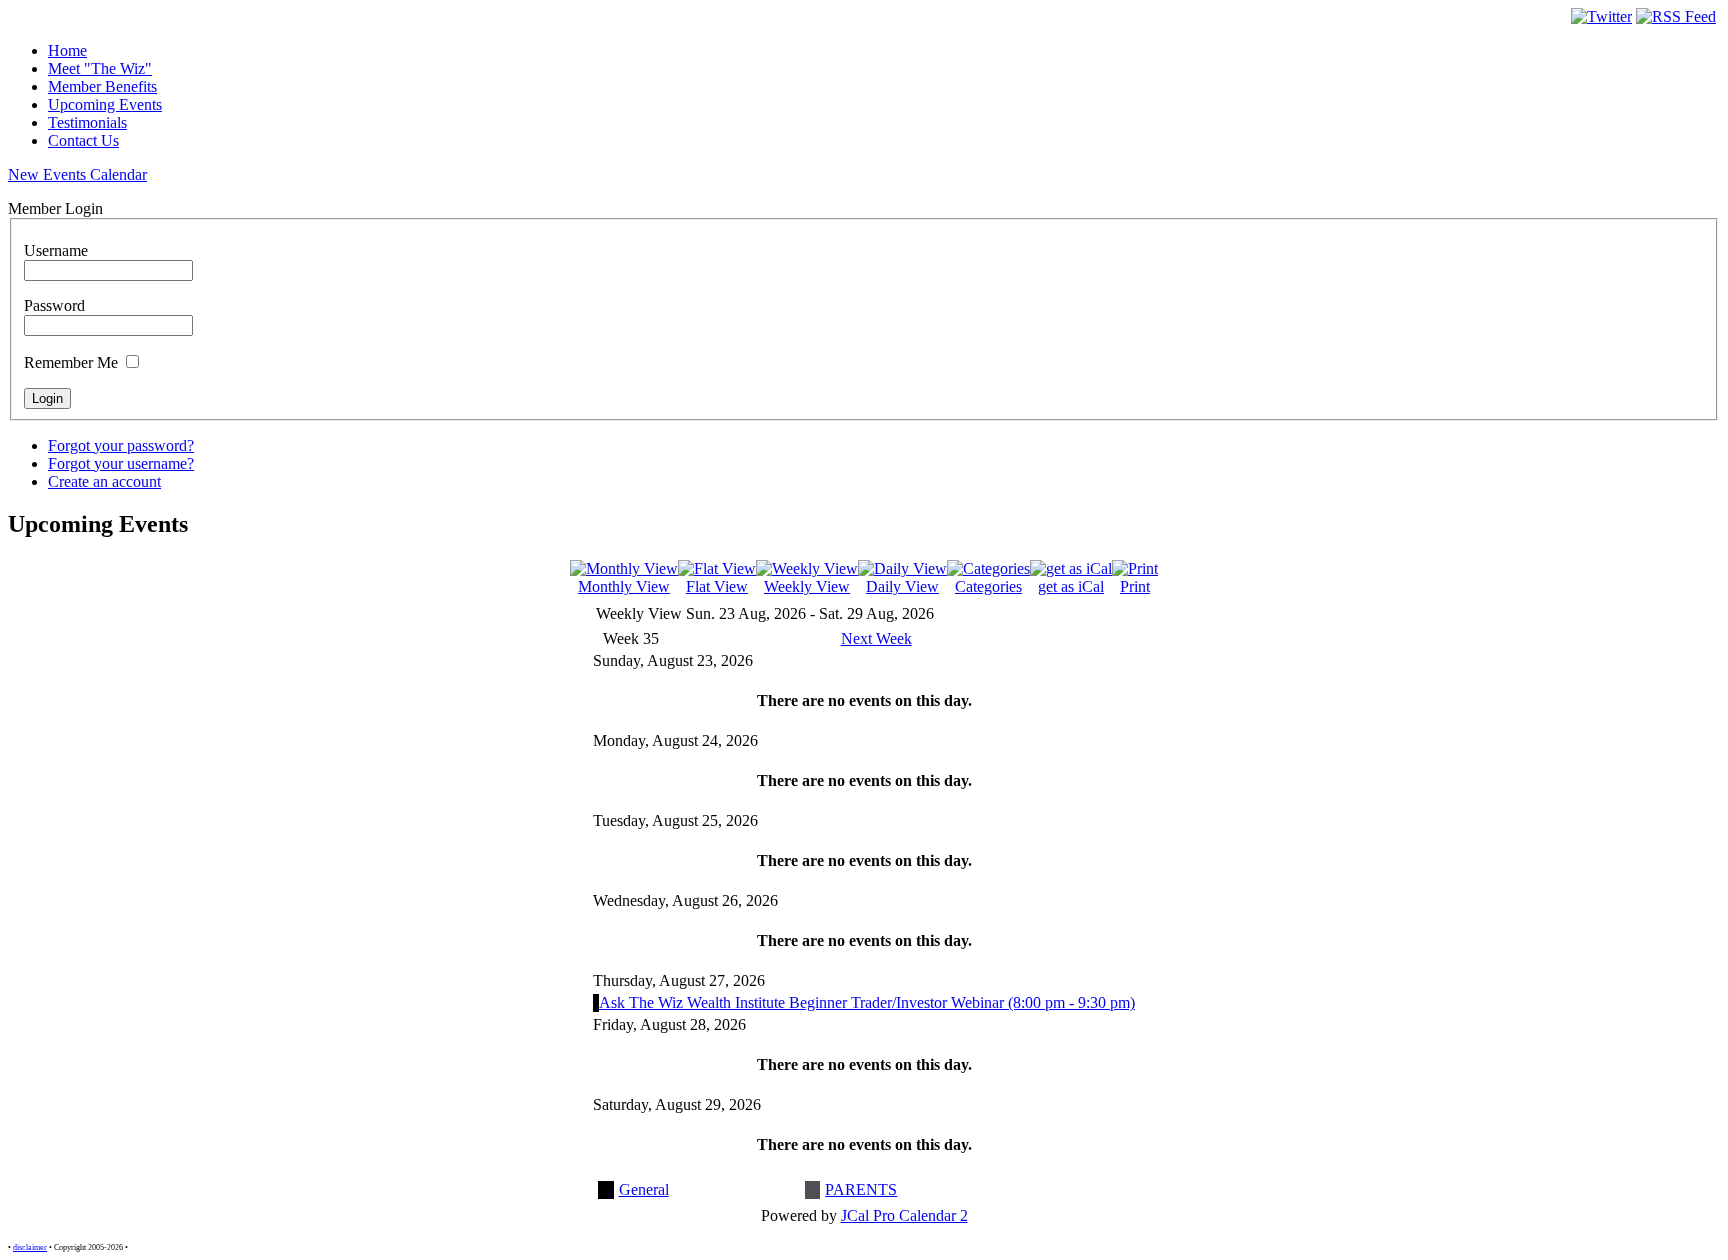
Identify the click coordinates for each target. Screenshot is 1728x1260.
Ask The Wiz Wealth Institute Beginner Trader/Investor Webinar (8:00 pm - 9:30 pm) (867, 1002)
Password (54, 305)
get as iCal (1071, 586)
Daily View (902, 586)
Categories (988, 586)
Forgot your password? (121, 445)
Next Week (876, 638)
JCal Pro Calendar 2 (904, 1215)
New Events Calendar (77, 174)
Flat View (717, 586)
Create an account (104, 481)
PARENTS (861, 1189)
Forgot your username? (121, 463)
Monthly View (624, 586)
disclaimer (30, 1247)
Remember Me (71, 362)
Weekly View (807, 586)
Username (56, 250)
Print (1135, 586)
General (644, 1189)
